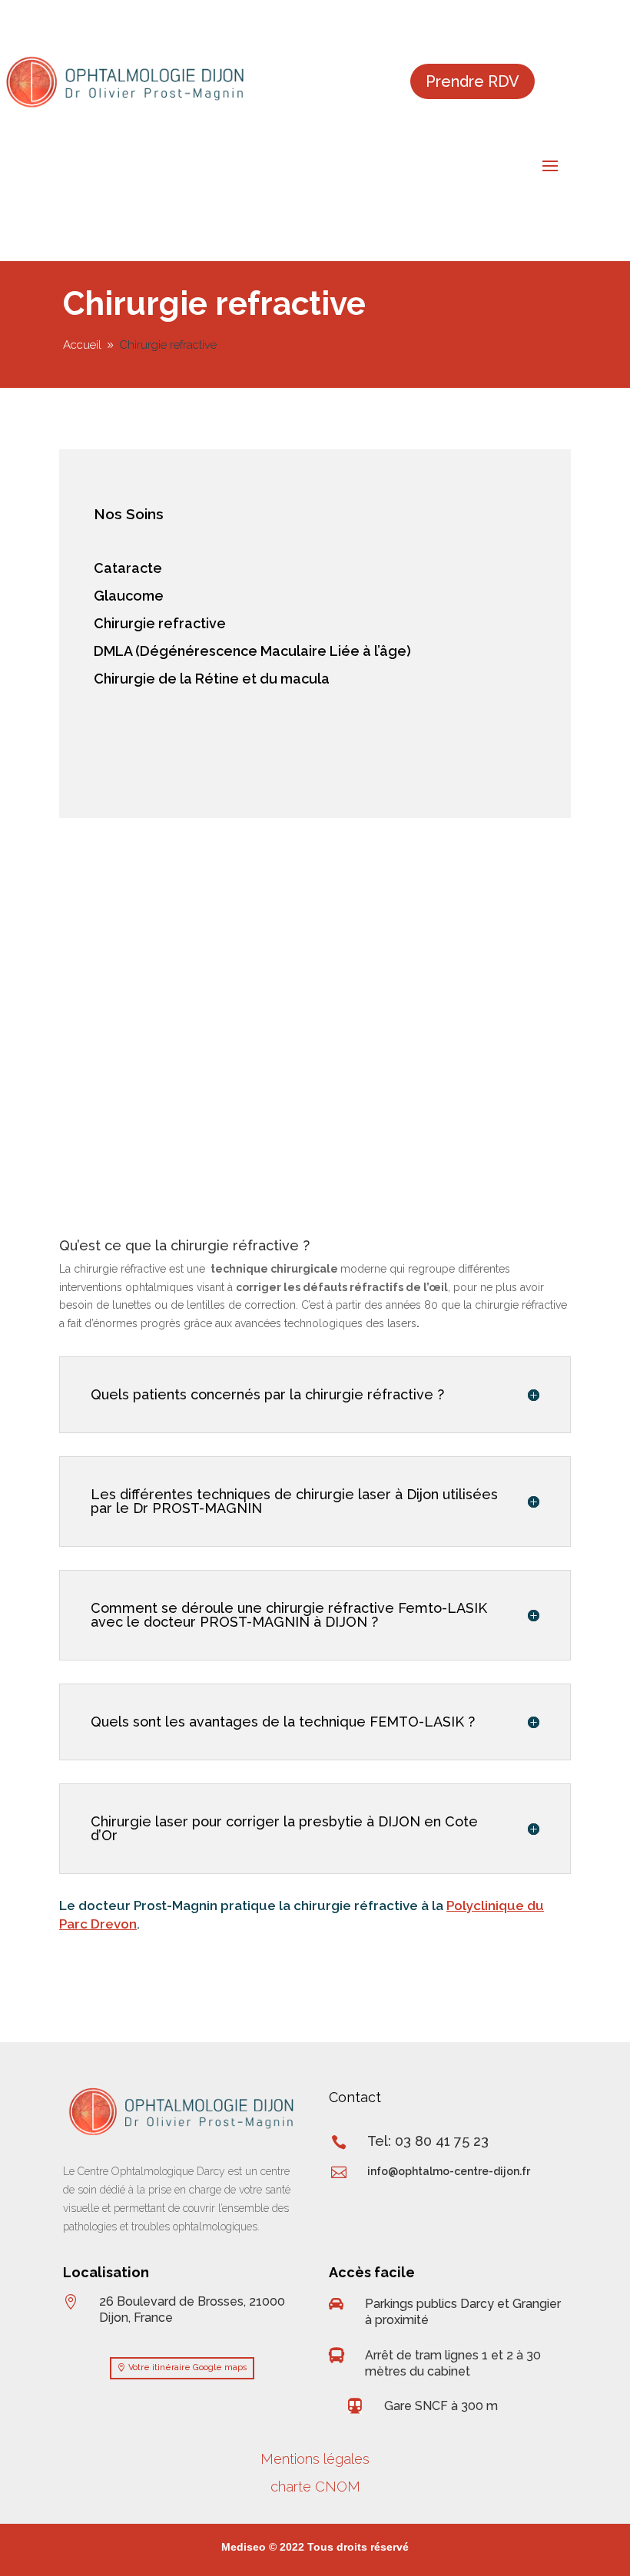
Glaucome (129, 596)
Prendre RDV (472, 81)
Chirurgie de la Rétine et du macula (212, 679)
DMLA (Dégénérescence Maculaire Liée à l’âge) (252, 651)
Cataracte (128, 568)
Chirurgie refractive (160, 623)
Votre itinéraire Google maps (188, 2367)
